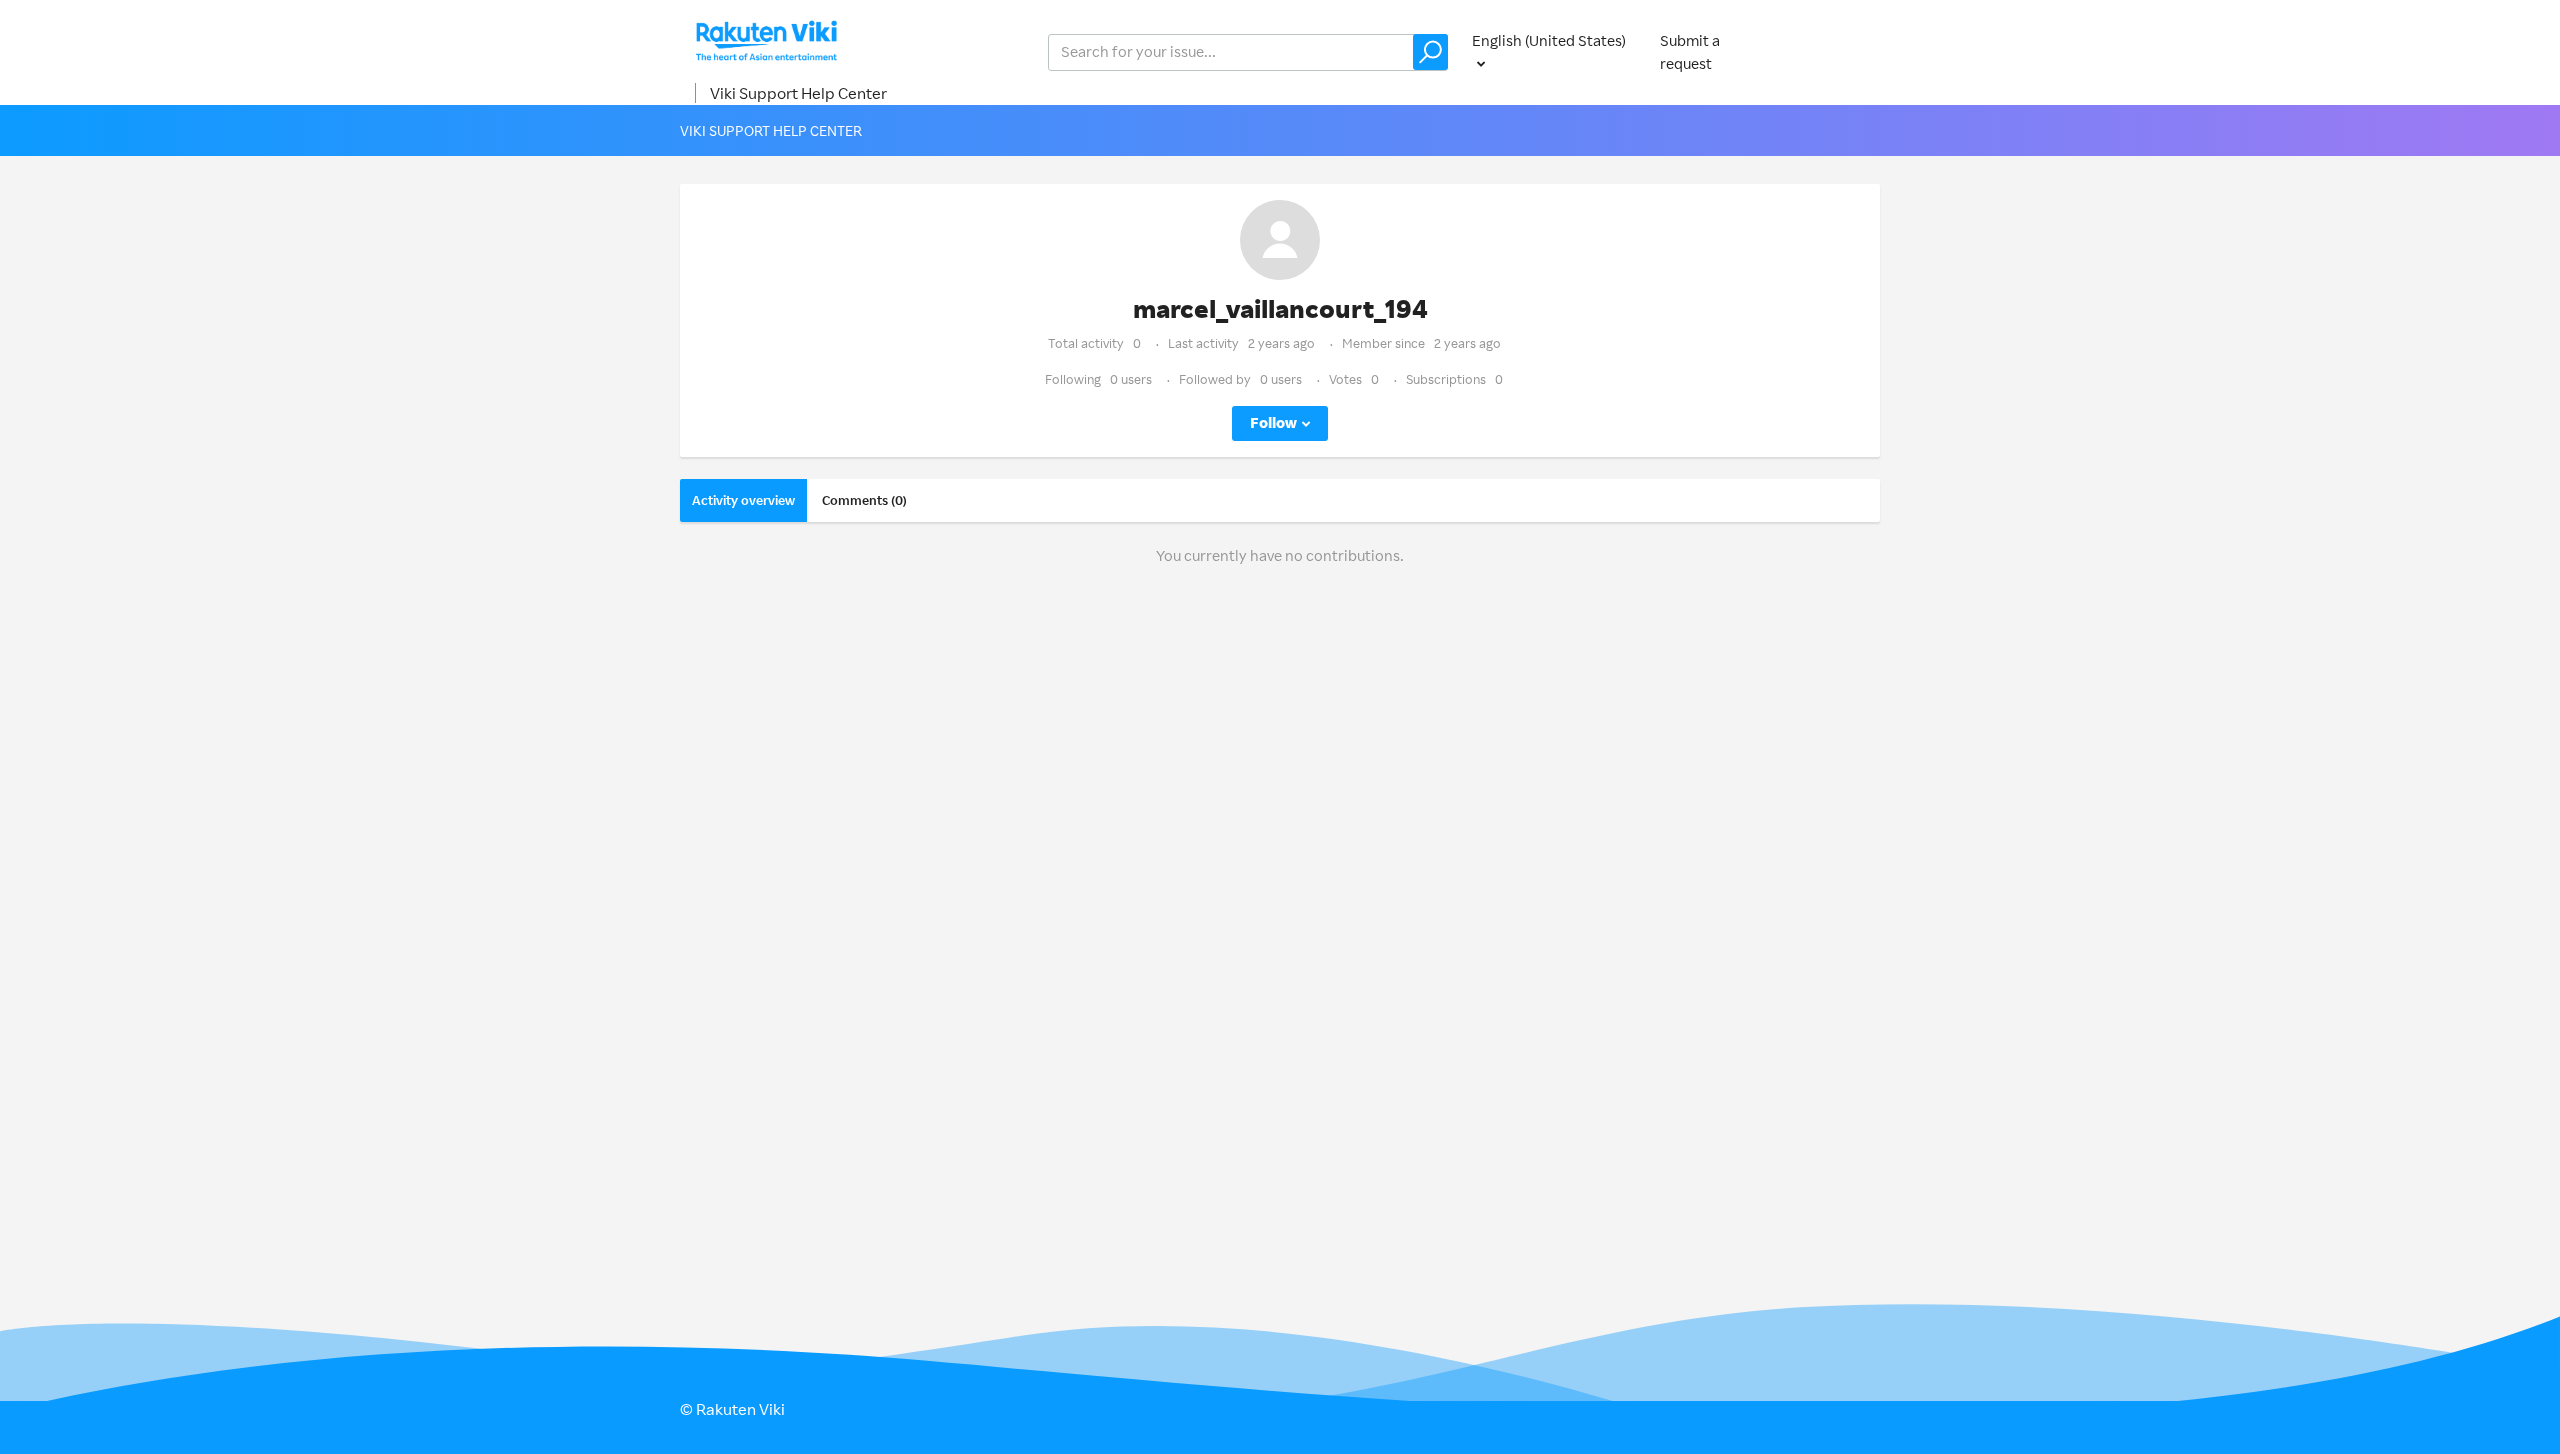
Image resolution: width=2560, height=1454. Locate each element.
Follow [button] (1273, 422)
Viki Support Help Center (798, 93)
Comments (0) (864, 500)
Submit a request (1690, 52)
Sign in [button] (1838, 51)
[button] (1430, 52)
